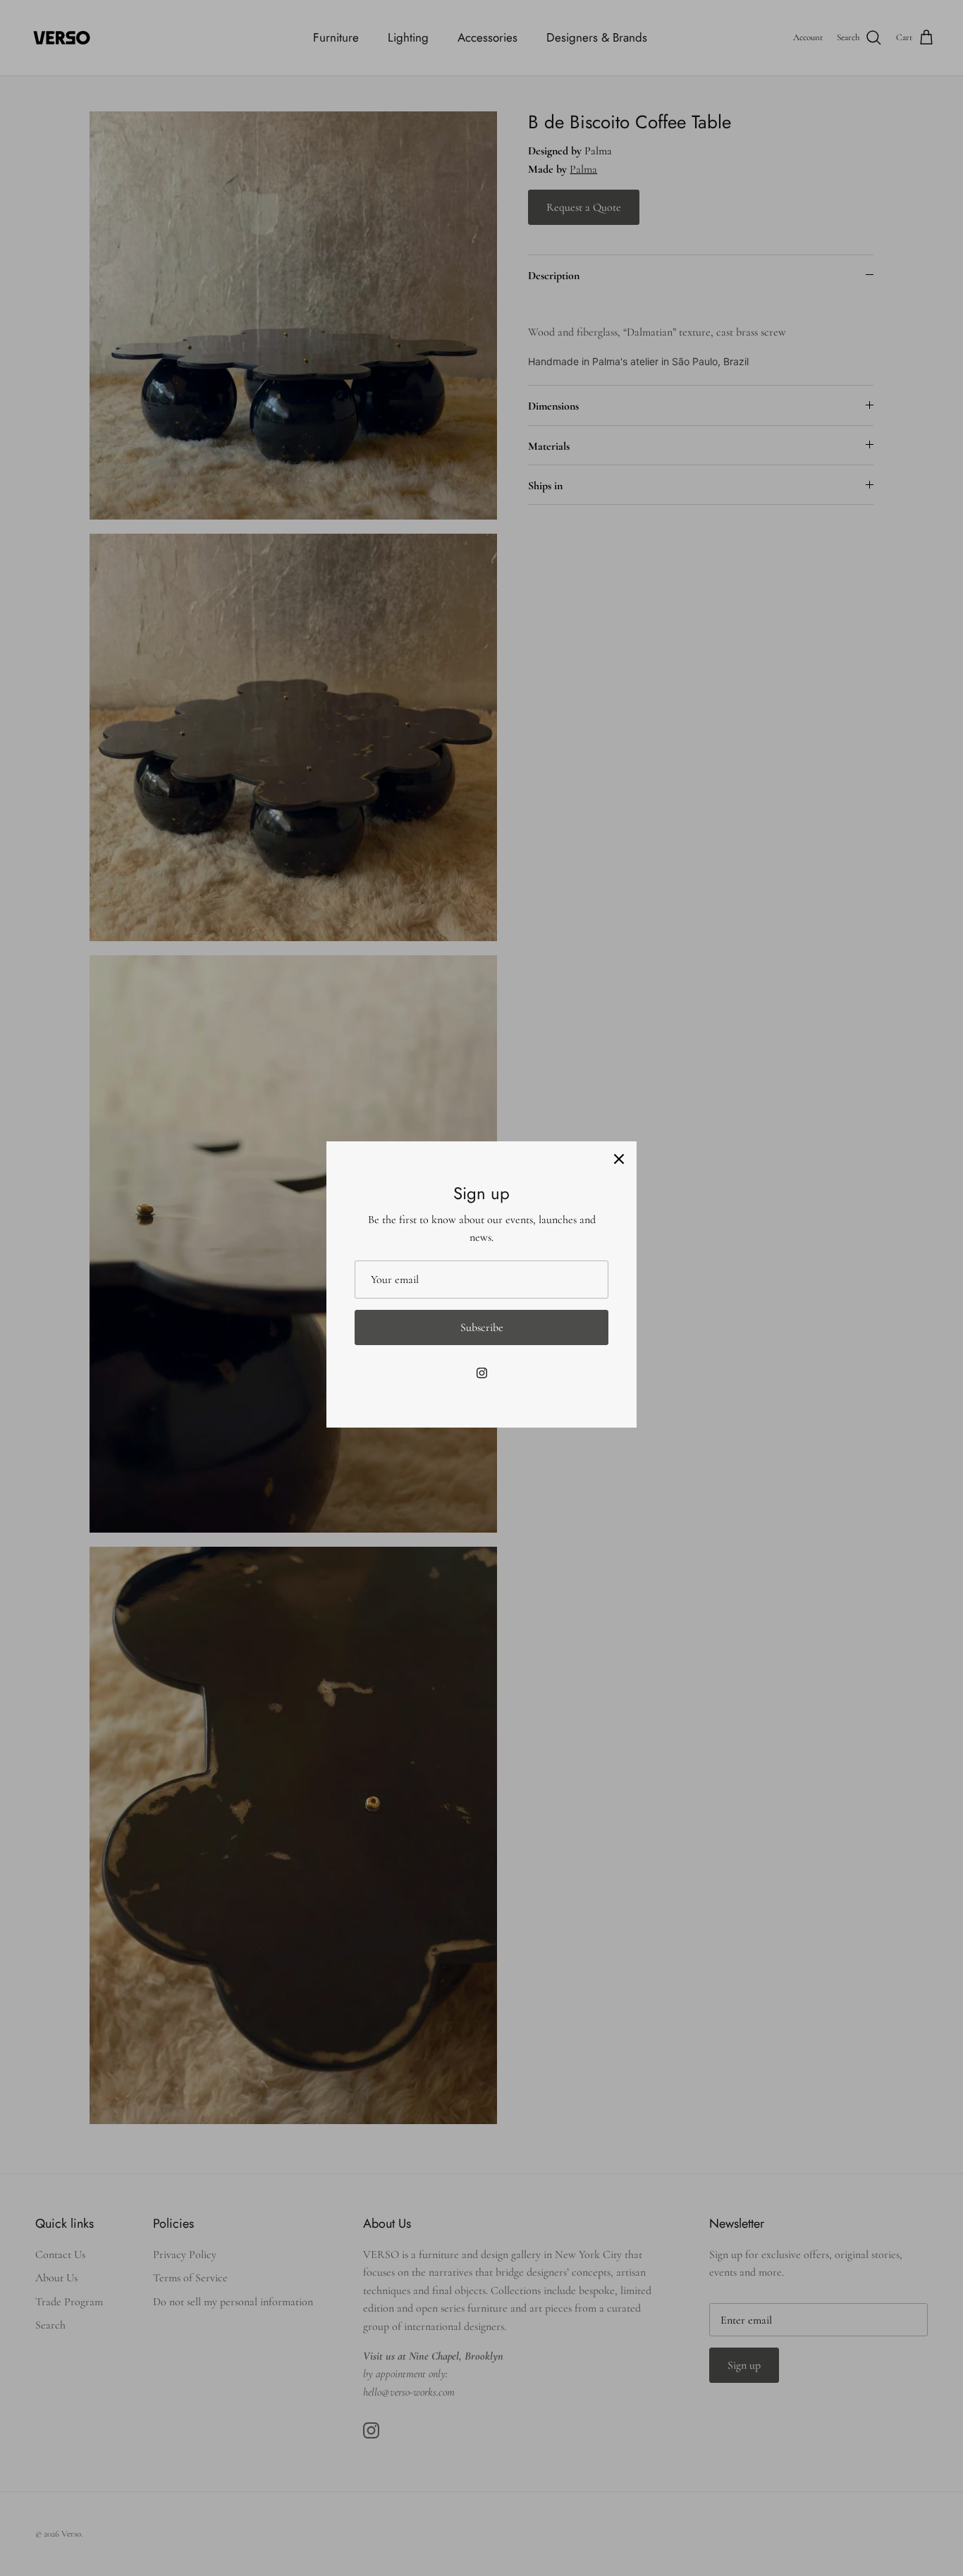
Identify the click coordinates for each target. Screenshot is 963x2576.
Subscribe (482, 1327)
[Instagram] (482, 1373)
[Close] (619, 1159)
